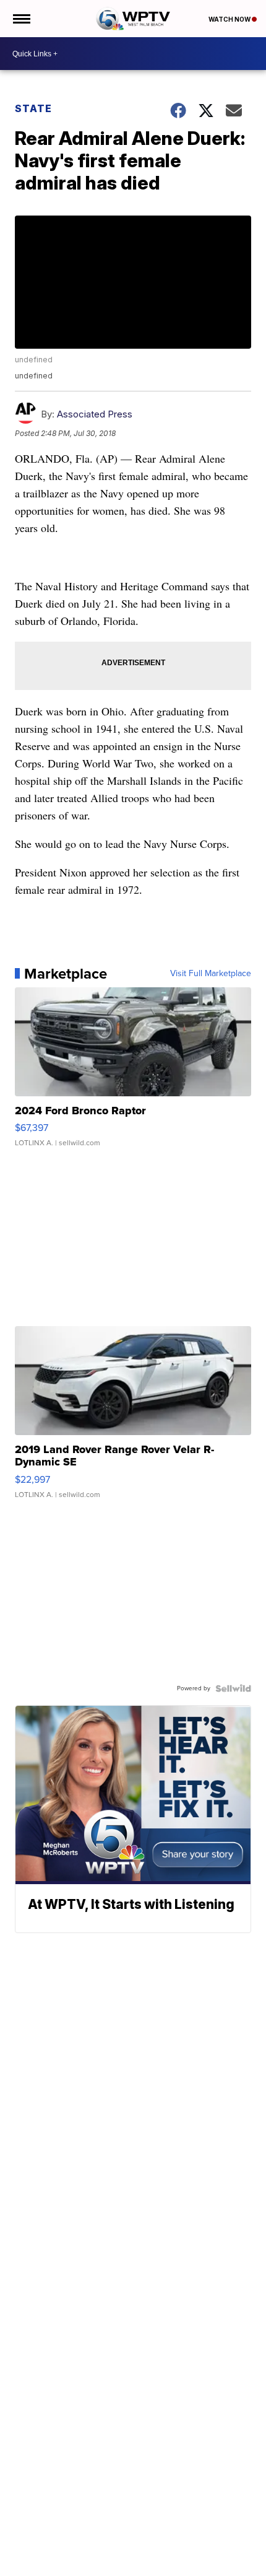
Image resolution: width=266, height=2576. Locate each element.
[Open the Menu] (21, 19)
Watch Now (230, 19)
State (33, 108)
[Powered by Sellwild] (233, 1688)
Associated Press (95, 414)
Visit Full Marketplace (211, 974)
